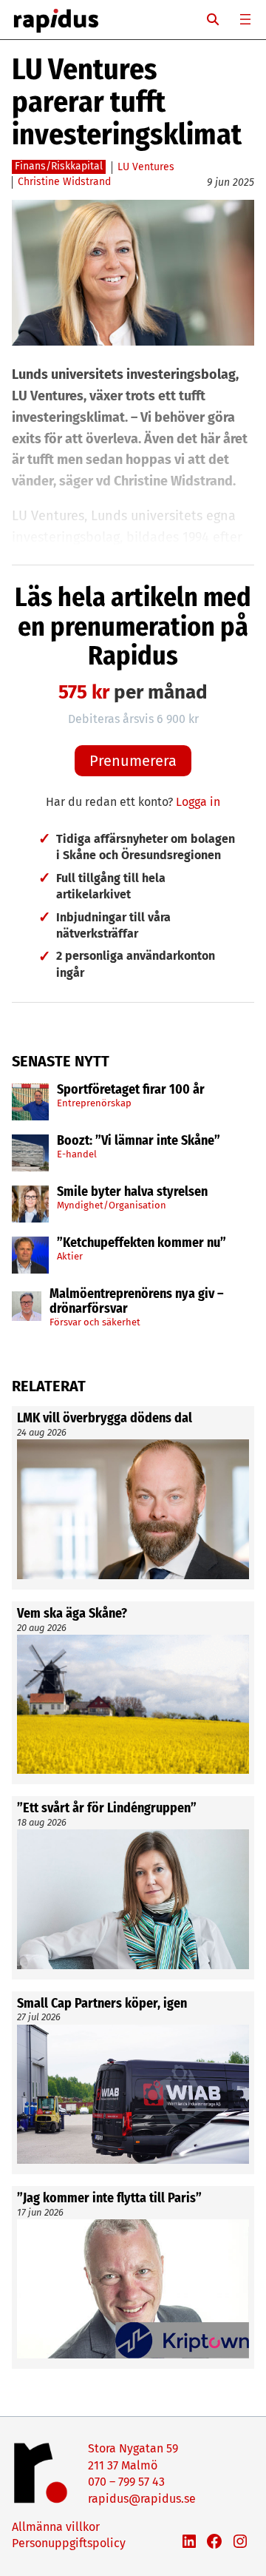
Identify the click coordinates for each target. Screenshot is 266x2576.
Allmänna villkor (56, 2527)
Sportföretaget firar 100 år (131, 1090)
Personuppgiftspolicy (69, 2543)
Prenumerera (133, 761)
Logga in (198, 802)
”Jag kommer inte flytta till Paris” (109, 2199)
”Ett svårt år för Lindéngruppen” (107, 1809)
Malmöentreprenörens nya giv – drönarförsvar (137, 1302)
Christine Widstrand (64, 182)
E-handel (77, 1154)
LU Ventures (146, 167)
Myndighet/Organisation (112, 1205)
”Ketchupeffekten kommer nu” (141, 1243)
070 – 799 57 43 (126, 2482)
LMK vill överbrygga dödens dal (105, 1419)
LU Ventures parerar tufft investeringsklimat (127, 102)
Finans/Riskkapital (59, 166)
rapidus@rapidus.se (142, 2499)
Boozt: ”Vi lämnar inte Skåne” (139, 1141)
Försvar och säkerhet (95, 1322)
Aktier (70, 1256)
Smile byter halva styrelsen (132, 1192)
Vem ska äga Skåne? (72, 1614)
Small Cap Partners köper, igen (102, 2004)
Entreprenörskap (94, 1103)
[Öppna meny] (245, 19)
